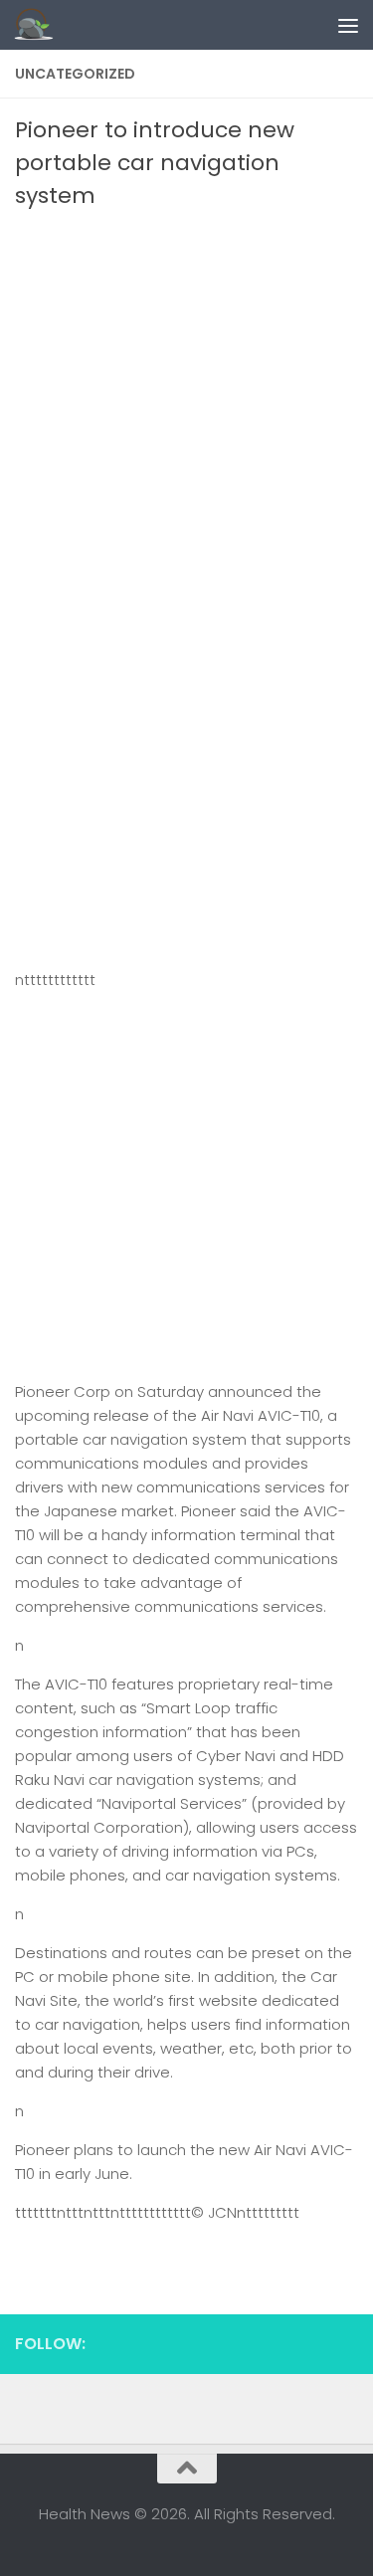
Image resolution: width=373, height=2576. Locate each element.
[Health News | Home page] (40, 25)
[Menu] (348, 25)
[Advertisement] (186, 408)
